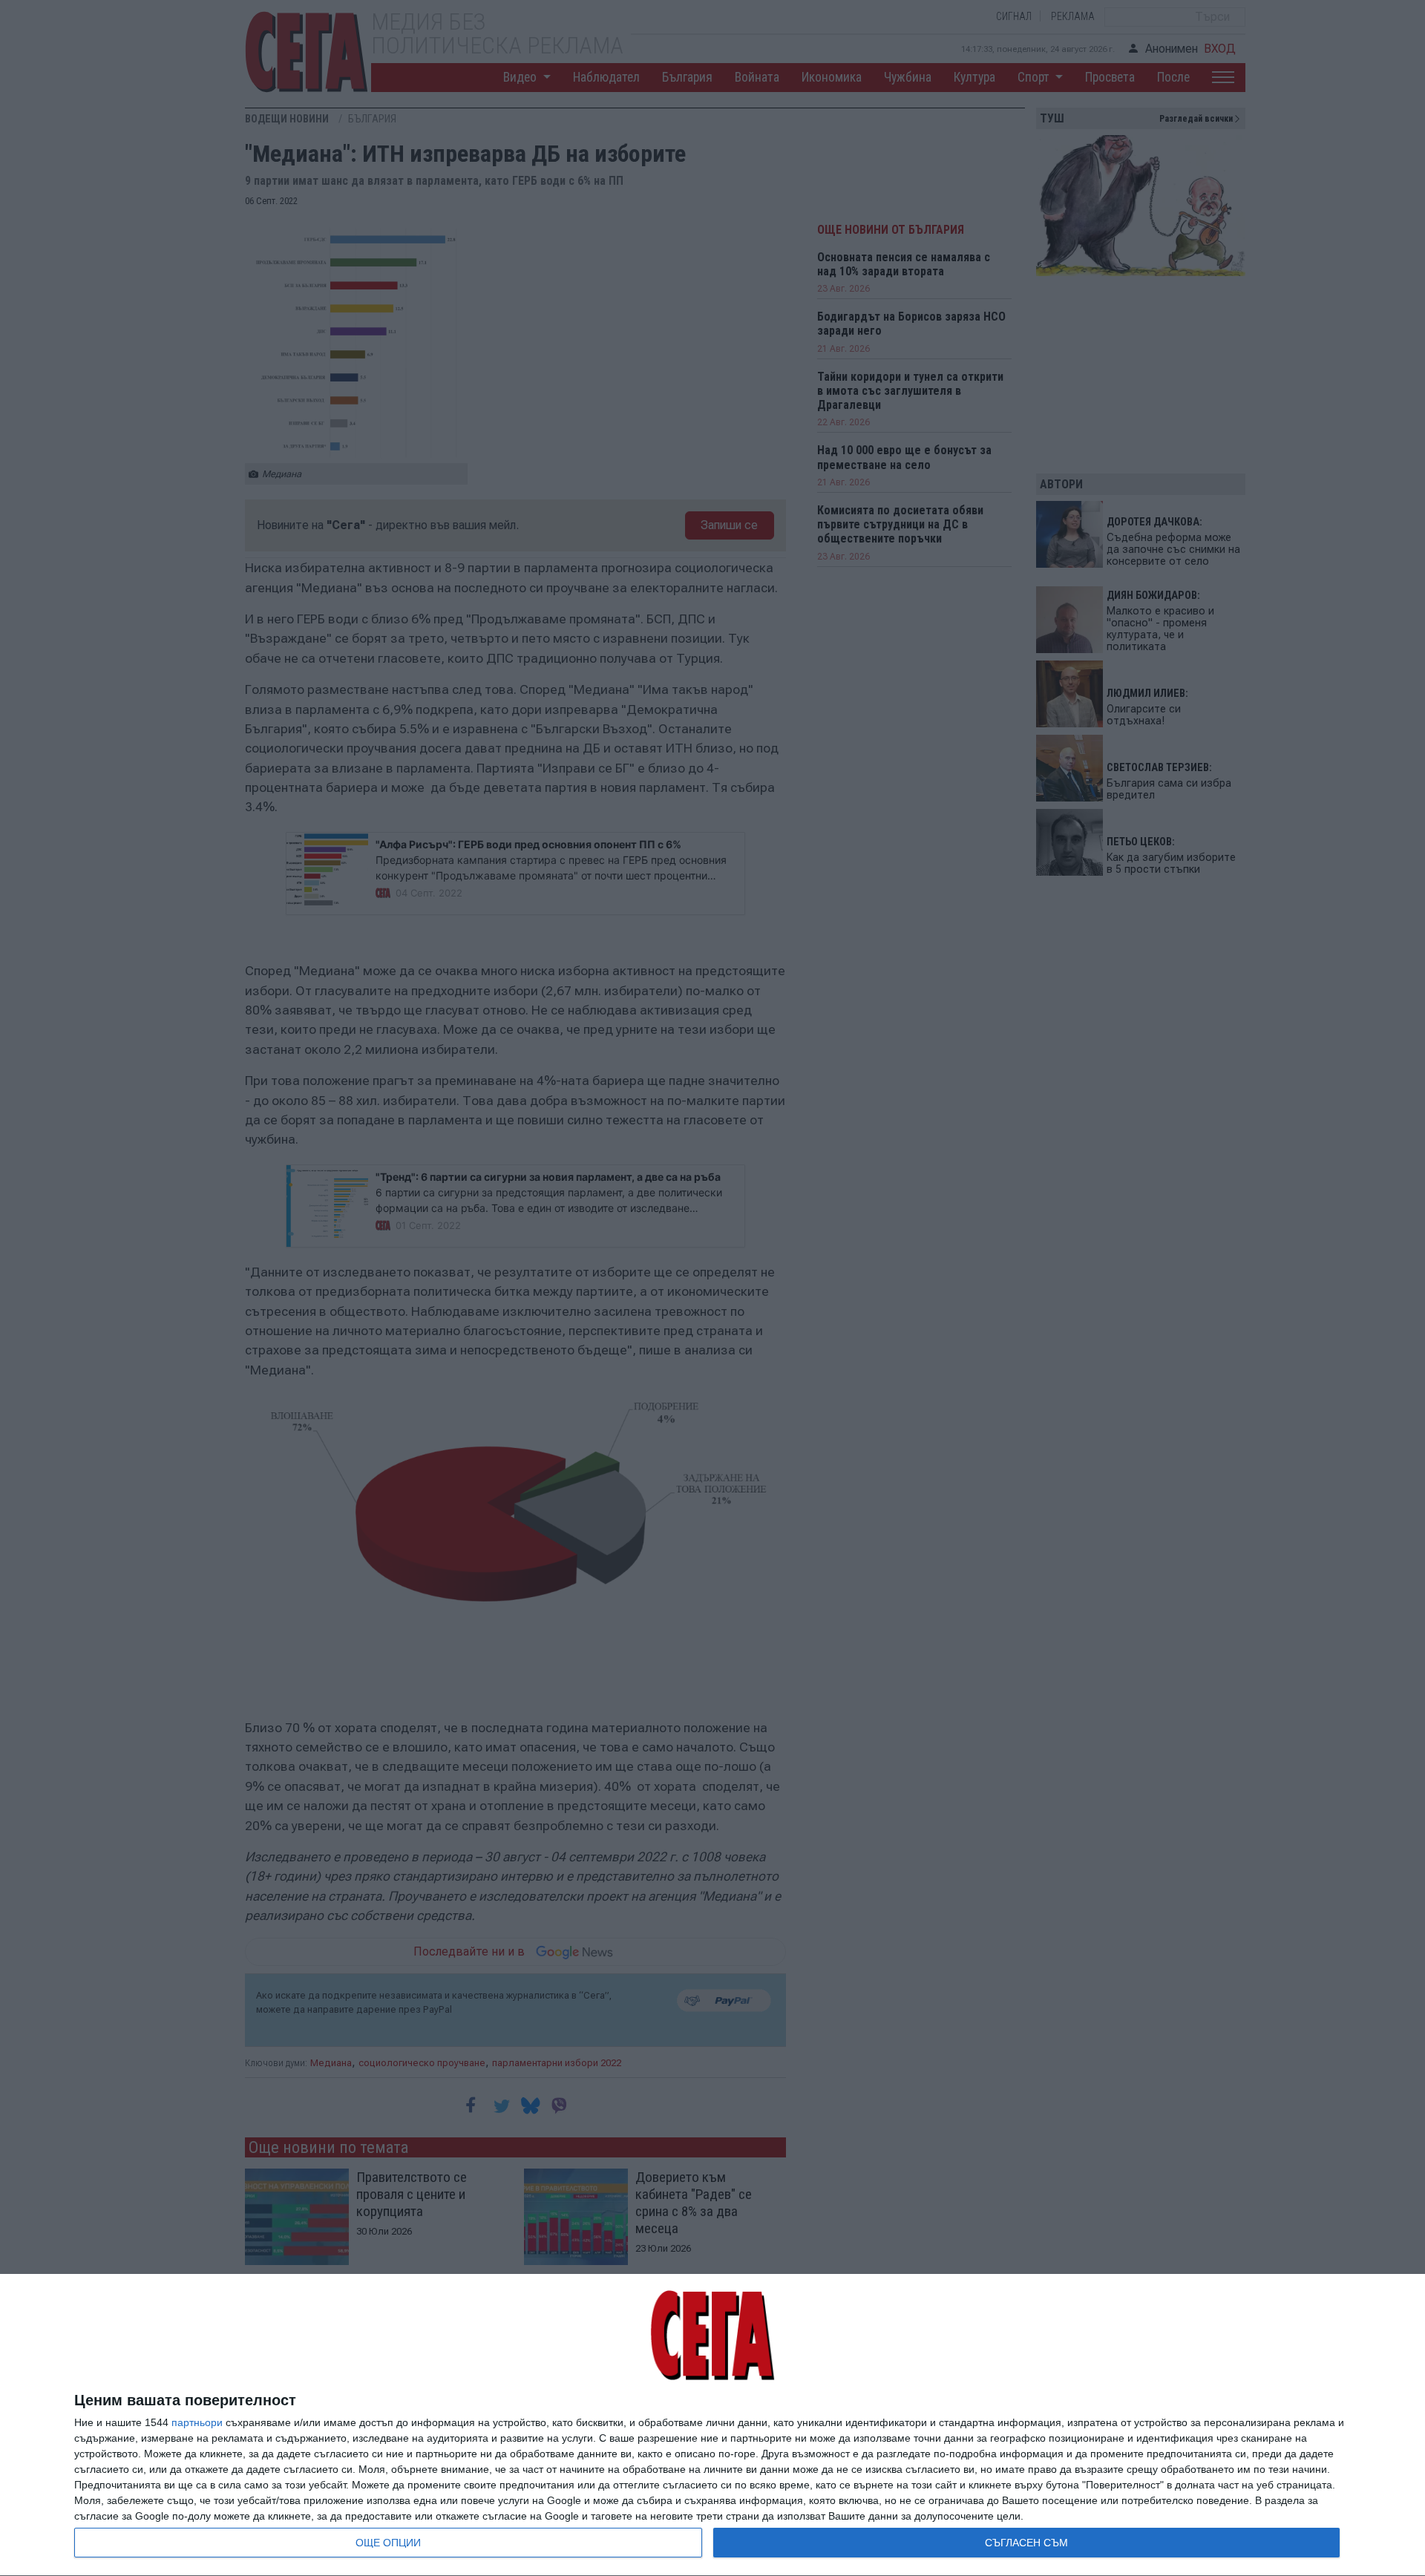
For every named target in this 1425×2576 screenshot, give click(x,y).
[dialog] (712, 2425)
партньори (197, 2422)
